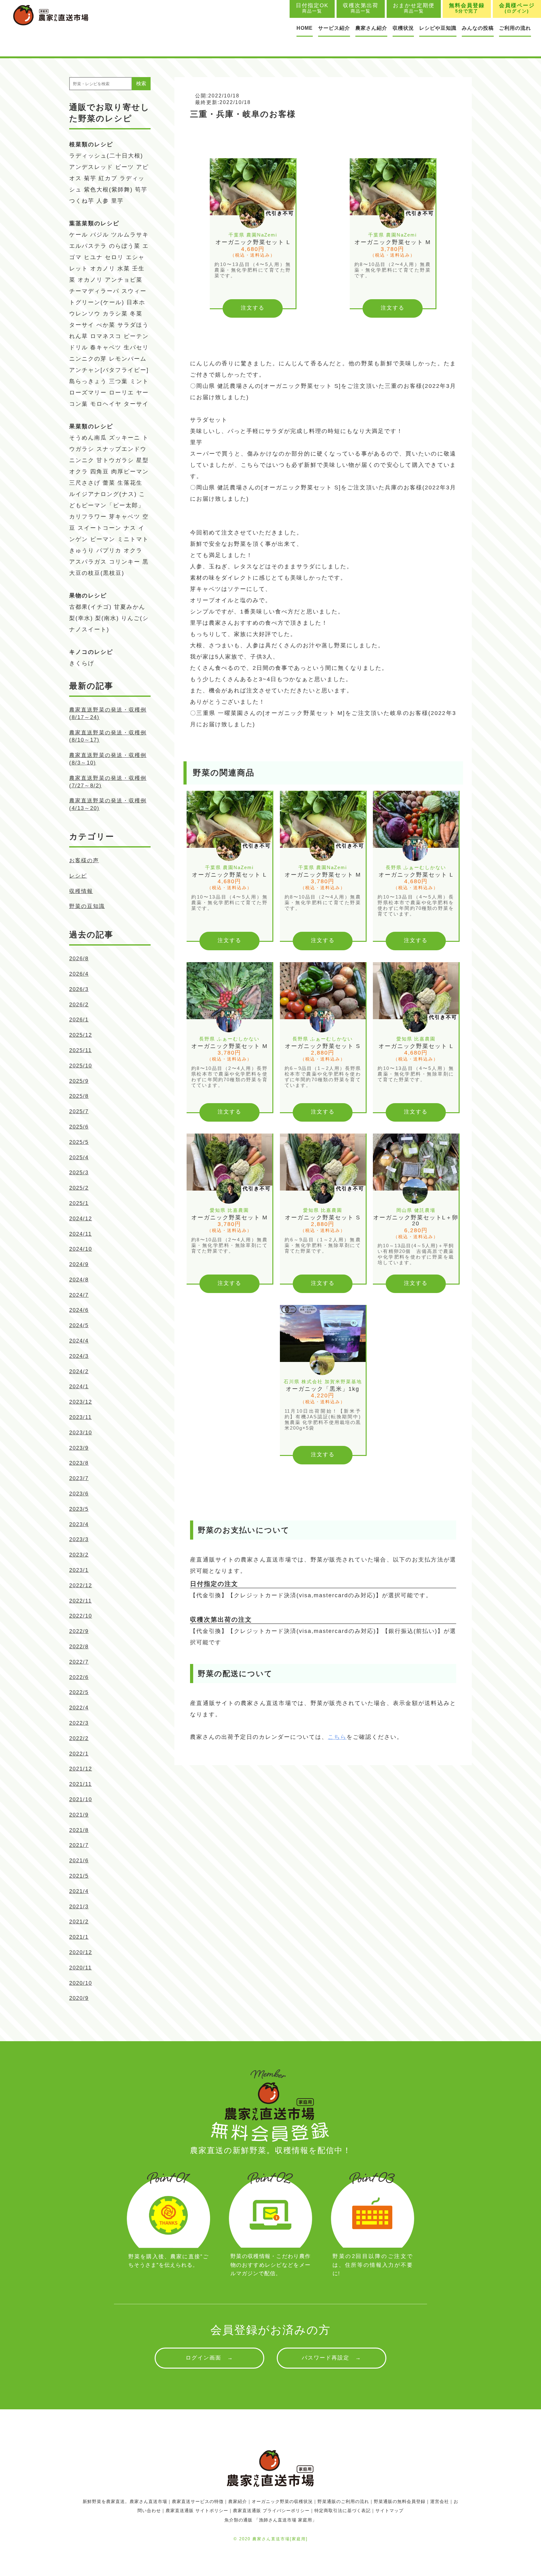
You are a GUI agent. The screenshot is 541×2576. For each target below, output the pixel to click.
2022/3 (79, 1723)
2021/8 (79, 1830)
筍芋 (141, 190)
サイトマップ (389, 2511)
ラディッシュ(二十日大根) (106, 156)
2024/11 (80, 1234)
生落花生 (130, 483)
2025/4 (79, 1158)
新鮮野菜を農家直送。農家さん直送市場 (125, 2501)
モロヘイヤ (106, 404)
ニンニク (82, 460)
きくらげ (82, 663)
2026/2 (79, 1005)
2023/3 (79, 1539)
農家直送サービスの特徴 (198, 2501)
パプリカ (109, 550)
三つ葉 (118, 381)
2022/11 (80, 1601)
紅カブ (108, 178)
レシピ (78, 876)
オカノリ (103, 269)
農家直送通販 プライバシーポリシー (271, 2511)
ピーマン (103, 539)
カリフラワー (88, 517)
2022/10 (81, 1616)
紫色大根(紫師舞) (108, 190)
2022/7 (79, 1662)
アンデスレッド (91, 167)
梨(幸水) (81, 618)
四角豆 (100, 472)
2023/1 (79, 1570)
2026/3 (79, 989)
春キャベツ (106, 347)
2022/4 (79, 1708)
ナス (130, 528)
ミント (139, 381)
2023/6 (79, 1494)
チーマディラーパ (94, 291)
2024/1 (79, 1387)
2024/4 (79, 1341)
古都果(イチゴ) (90, 607)
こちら (337, 1737)
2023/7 (79, 1478)
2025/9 (79, 1081)
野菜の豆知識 (87, 906)
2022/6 (79, 1677)
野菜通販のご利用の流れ (343, 2501)
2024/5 (79, 1325)
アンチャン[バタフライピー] (109, 370)
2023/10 (81, 1433)
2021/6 (79, 1861)
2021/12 (81, 1769)
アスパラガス (88, 562)
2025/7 (79, 1111)
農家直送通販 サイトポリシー (197, 2511)
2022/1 (79, 1754)
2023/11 (80, 1417)
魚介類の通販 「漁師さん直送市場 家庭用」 (271, 2520)
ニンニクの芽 (88, 359)
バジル (100, 235)
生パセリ (136, 347)
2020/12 (81, 1952)
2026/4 (79, 974)
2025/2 (79, 1188)
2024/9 (79, 1264)
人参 (103, 201)
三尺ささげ (85, 483)
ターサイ (82, 325)
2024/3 (79, 1356)
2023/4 (79, 1524)
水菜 (124, 269)
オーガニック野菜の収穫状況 (282, 2501)
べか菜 (106, 325)
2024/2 (79, 1371)
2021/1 (79, 1937)
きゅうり (82, 550)
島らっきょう (88, 381)
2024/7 (79, 1295)
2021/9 (79, 1815)
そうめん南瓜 (88, 438)
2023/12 (81, 1402)
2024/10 (81, 1249)
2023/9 (79, 1448)
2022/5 (79, 1692)
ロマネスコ (106, 336)
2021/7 (79, 1845)
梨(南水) (107, 618)
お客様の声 (84, 860)
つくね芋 (82, 201)
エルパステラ (88, 246)
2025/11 (80, 1050)
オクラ (133, 550)
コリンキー (125, 562)
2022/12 (81, 1585)
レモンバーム (128, 359)
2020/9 (79, 1998)
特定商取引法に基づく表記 (343, 2511)
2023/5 (79, 1509)
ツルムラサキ (130, 235)
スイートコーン (100, 528)
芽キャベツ (125, 517)
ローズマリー (88, 393)
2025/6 (79, 1127)
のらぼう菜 (125, 246)
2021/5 (79, 1876)
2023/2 (79, 1555)
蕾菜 (109, 483)
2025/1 (79, 1203)
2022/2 (79, 1738)
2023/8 (79, 1463)
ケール (79, 235)
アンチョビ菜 (124, 280)
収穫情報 (81, 891)
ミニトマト (133, 539)
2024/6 (79, 1310)
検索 (141, 83)
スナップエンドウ (121, 449)
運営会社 (440, 2501)
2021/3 (79, 1907)
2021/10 (81, 1799)
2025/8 (79, 1096)
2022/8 (79, 1647)
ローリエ (121, 393)
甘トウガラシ (115, 460)
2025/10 (81, 1066)
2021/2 (79, 1922)
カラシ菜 (115, 314)
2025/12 (81, 1035)
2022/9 (79, 1631)
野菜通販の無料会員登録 (400, 2501)
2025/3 (79, 1173)
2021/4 (79, 1891)
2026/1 (79, 1020)
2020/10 (81, 1983)
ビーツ (125, 167)
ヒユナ (93, 257)
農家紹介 (238, 2501)
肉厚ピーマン (130, 472)
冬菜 (136, 314)
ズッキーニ (125, 438)
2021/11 (80, 1784)
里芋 (117, 201)
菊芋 (90, 178)
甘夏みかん (130, 607)
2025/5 (79, 1142)
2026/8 (79, 959)
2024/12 (81, 1219)
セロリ (114, 257)
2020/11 (80, 1968)
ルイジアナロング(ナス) (103, 494)
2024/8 (79, 1280)
